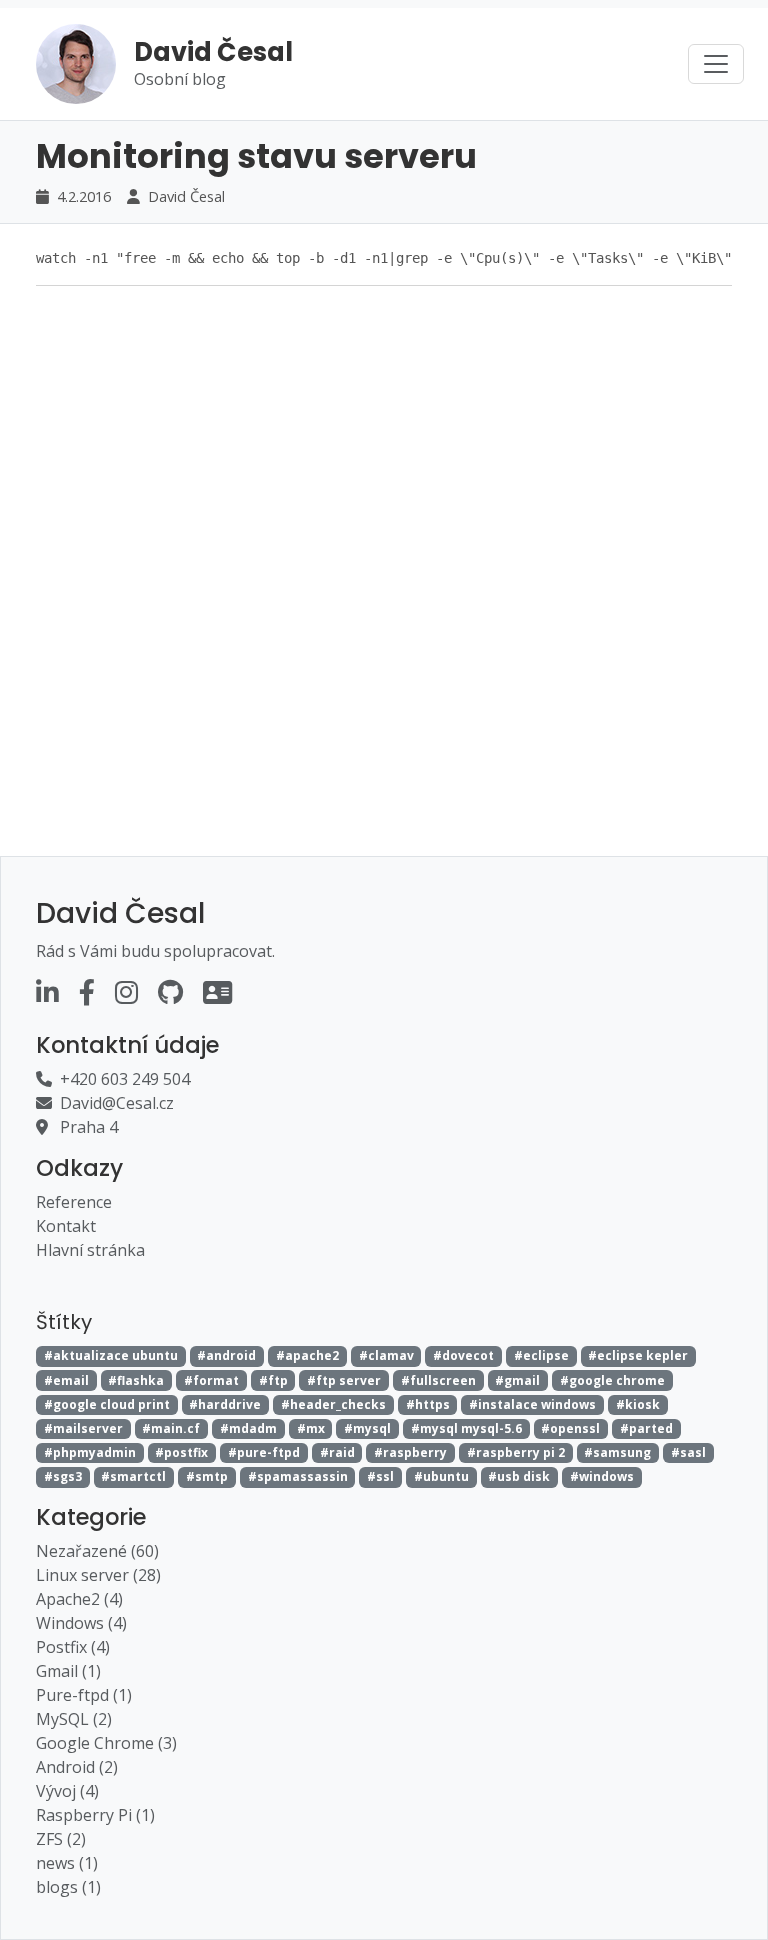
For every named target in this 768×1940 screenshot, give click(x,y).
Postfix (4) (73, 1647)
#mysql (367, 1428)
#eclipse (541, 1355)
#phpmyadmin (90, 1452)
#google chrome (612, 1380)
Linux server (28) (98, 1575)
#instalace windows (532, 1404)
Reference (74, 1202)
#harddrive (225, 1404)
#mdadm (248, 1428)
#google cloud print (107, 1404)
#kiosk (638, 1404)
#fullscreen (438, 1380)
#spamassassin (298, 1476)
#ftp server (344, 1380)
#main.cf (171, 1428)
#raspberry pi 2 (516, 1452)
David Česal (186, 196)
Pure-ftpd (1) (84, 1695)
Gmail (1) (68, 1671)
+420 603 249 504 (125, 1079)
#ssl (380, 1476)
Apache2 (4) (79, 1599)
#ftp (273, 1380)
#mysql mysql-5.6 (466, 1428)
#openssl (570, 1428)
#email (66, 1380)
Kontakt (66, 1226)
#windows (602, 1476)
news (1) (67, 1863)
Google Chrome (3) (106, 1743)
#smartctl (133, 1476)
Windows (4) (81, 1623)
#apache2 (307, 1355)
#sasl (688, 1452)
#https (428, 1404)
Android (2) (77, 1767)
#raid (337, 1452)
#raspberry (410, 1452)
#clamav (386, 1355)
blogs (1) (68, 1887)
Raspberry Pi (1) (95, 1815)
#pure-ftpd (264, 1452)
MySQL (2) (74, 1719)
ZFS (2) (61, 1839)
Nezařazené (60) (97, 1551)
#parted (646, 1428)
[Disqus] (384, 552)
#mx (311, 1428)
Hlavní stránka (90, 1250)
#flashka (136, 1380)
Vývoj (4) (67, 1791)
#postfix (181, 1452)
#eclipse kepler (638, 1355)
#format (211, 1380)
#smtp (207, 1476)
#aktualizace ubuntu (111, 1355)
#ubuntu (441, 1476)
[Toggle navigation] (716, 64)
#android (226, 1355)
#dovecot (463, 1355)
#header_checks (333, 1404)
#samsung (617, 1452)
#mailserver (83, 1428)
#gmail (517, 1380)
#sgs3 (63, 1476)
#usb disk (519, 1476)
